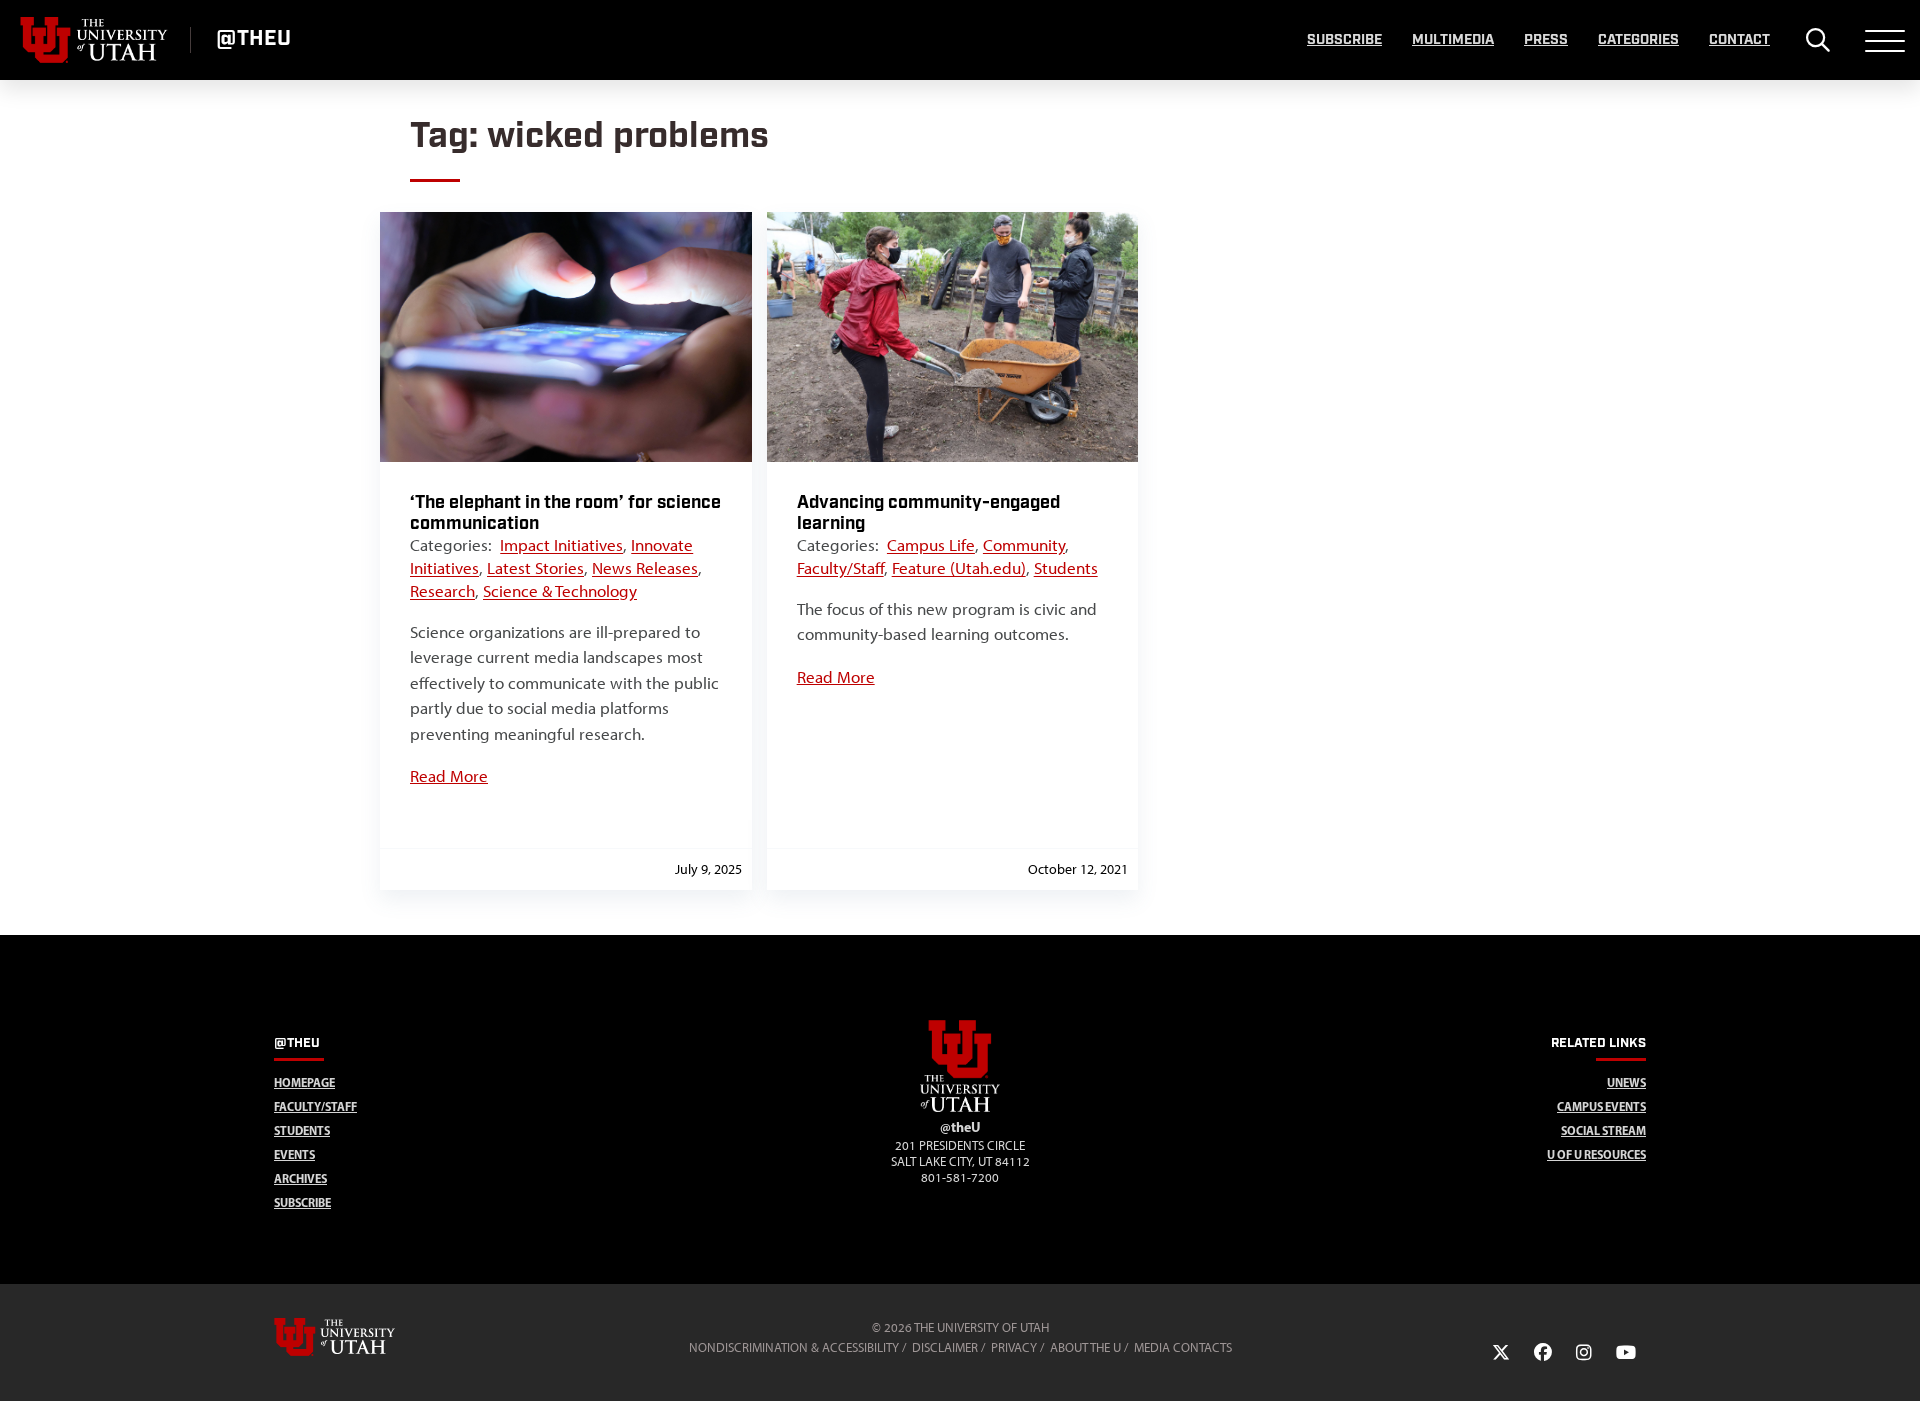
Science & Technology (560, 591)
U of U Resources (1596, 1154)
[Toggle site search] (1817, 40)
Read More (449, 776)
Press (1546, 40)
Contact (1739, 40)
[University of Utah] (363, 1337)
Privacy (1014, 1347)
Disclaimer (945, 1347)
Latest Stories (535, 568)
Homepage (304, 1082)
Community (1024, 545)
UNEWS (1626, 1082)
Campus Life (931, 545)
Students (1066, 568)
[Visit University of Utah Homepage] (95, 40)
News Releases (645, 568)
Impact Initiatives (561, 545)
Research (442, 591)
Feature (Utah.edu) (959, 568)
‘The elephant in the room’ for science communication (565, 513)
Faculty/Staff (840, 568)
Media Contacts (1183, 1347)
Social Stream (1603, 1130)
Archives (300, 1178)
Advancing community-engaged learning (928, 513)
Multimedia (1453, 40)
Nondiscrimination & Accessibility (794, 1347)
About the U (1085, 1347)
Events (294, 1154)
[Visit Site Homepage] (960, 1108)
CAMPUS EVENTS (1601, 1106)
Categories (1638, 40)
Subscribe (1344, 40)
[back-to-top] (1896, 1361)
